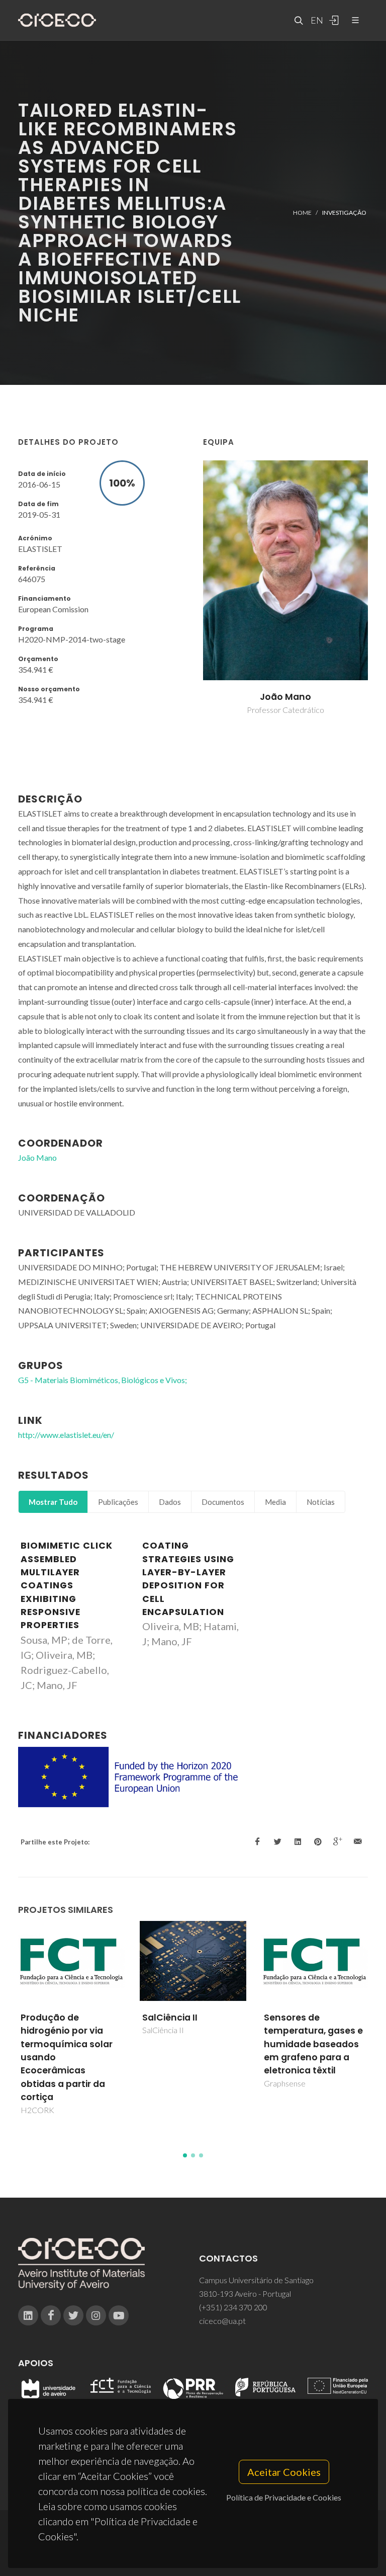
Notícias (321, 1502)
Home (302, 213)
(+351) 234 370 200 (233, 2307)
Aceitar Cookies (284, 2472)
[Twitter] (73, 2315)
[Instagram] (96, 2315)
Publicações (118, 1502)
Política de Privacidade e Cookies (284, 2497)
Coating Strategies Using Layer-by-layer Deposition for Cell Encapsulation (188, 1579)
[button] (185, 2155)
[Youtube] (119, 2315)
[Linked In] (28, 2315)
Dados (170, 1502)
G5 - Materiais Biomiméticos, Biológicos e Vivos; (103, 1380)
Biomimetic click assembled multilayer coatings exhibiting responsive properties (67, 1585)
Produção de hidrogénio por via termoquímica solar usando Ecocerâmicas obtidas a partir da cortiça (67, 2057)
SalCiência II (170, 2018)
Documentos (223, 1502)
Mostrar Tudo (53, 1502)
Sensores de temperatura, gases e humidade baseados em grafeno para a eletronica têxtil (313, 2044)
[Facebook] (51, 2315)
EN (316, 20)
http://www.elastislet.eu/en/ (66, 1435)
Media (275, 1502)
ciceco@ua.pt (222, 2321)
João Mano (285, 697)
